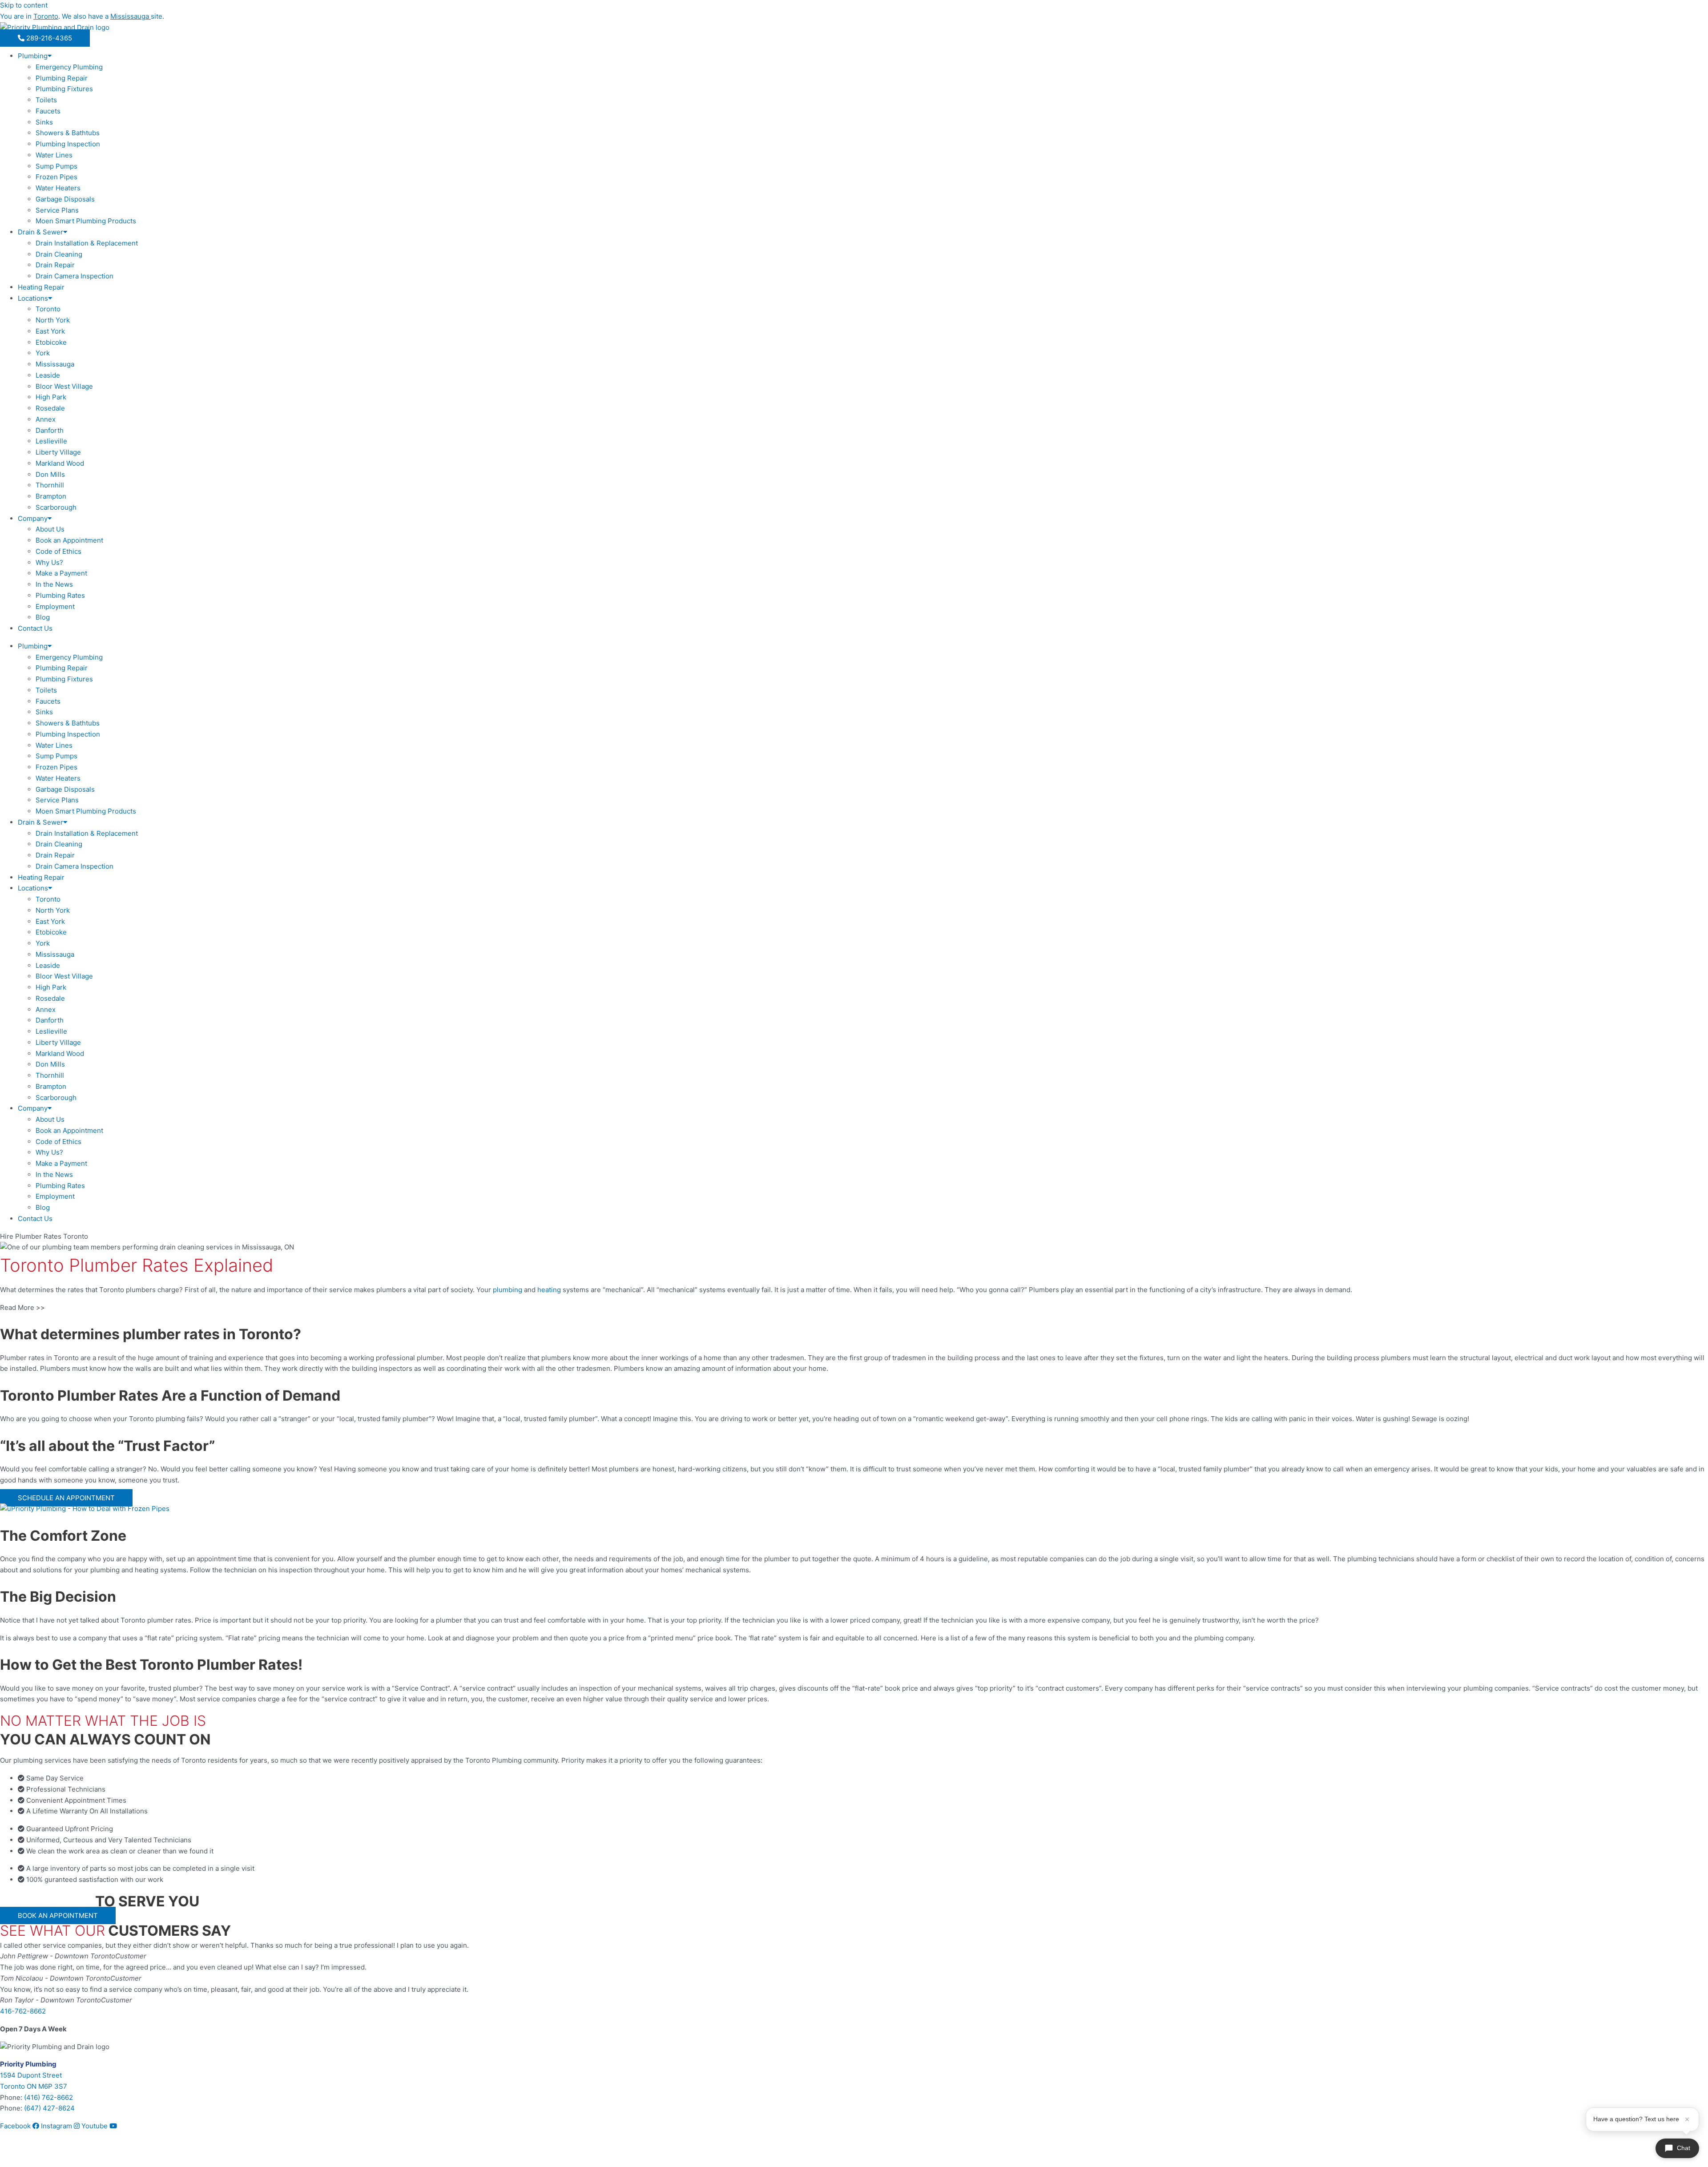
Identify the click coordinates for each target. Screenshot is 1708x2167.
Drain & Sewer (40, 232)
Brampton (51, 496)
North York (53, 320)
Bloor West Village (64, 386)
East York (50, 331)
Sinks (44, 122)
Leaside (48, 375)
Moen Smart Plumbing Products (86, 221)
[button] (854, 1308)
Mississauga (55, 364)
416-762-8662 (23, 2011)
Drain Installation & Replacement (87, 243)
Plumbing (33, 56)
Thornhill (50, 485)
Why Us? (49, 562)
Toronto (48, 309)
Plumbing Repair (62, 78)
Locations (33, 298)
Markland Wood (60, 463)
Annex (46, 419)
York (43, 353)
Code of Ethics (58, 551)
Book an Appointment (69, 540)
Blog (43, 617)
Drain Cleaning (59, 254)
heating (549, 1290)
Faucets (48, 111)
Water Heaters (58, 188)
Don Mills (50, 474)
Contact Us (35, 628)
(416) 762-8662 (48, 2097)
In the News (54, 584)
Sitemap (13, 2155)
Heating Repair (41, 287)
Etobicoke (51, 342)
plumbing (508, 1290)
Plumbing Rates (60, 595)
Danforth (50, 430)
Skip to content (24, 5)
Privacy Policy (54, 2155)
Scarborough (56, 507)
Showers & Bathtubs (68, 133)
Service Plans (57, 210)
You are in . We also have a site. (82, 16)
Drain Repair (55, 265)
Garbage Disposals (65, 199)
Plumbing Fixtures (64, 89)
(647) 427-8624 (49, 2108)
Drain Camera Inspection (75, 276)
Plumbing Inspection (68, 144)
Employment (55, 606)
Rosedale (50, 408)
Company (33, 518)
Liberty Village (58, 452)
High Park (51, 397)
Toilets (46, 100)
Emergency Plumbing (69, 67)
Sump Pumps (56, 166)
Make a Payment (61, 573)
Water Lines (54, 155)
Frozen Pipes (56, 177)
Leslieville (51, 441)
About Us (50, 529)
